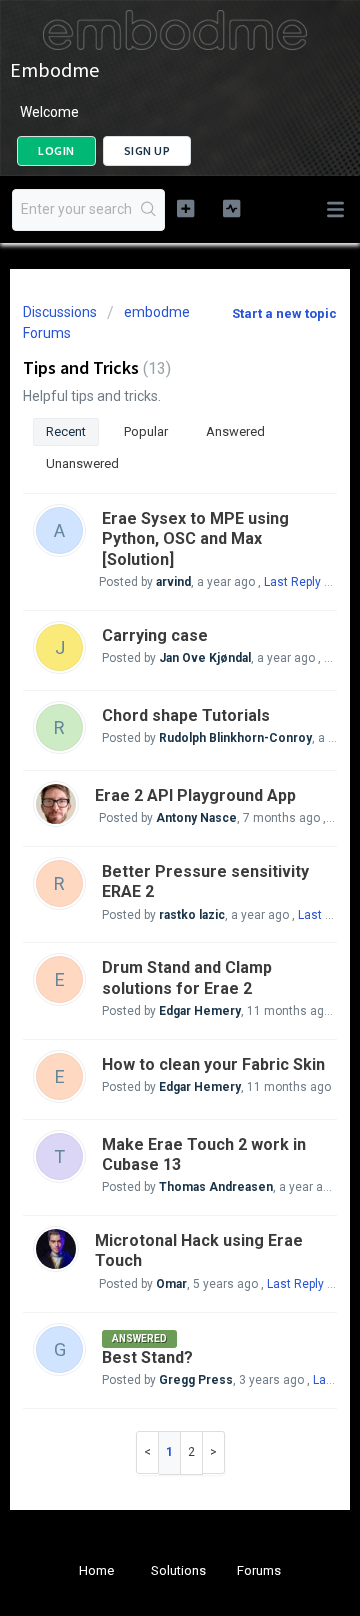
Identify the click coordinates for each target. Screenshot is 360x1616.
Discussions (60, 312)
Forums (259, 1570)
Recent (66, 431)
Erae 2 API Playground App (195, 795)
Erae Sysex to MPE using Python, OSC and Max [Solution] (195, 539)
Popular (146, 431)
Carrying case (155, 635)
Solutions (178, 1570)
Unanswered (82, 463)
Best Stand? (147, 1357)
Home (96, 1570)
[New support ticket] (185, 208)
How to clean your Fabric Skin (213, 1064)
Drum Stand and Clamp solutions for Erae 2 (187, 977)
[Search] (149, 210)
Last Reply (292, 582)
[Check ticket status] (231, 208)
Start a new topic (284, 313)
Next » (214, 1452)
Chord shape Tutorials (186, 715)
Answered (235, 431)
